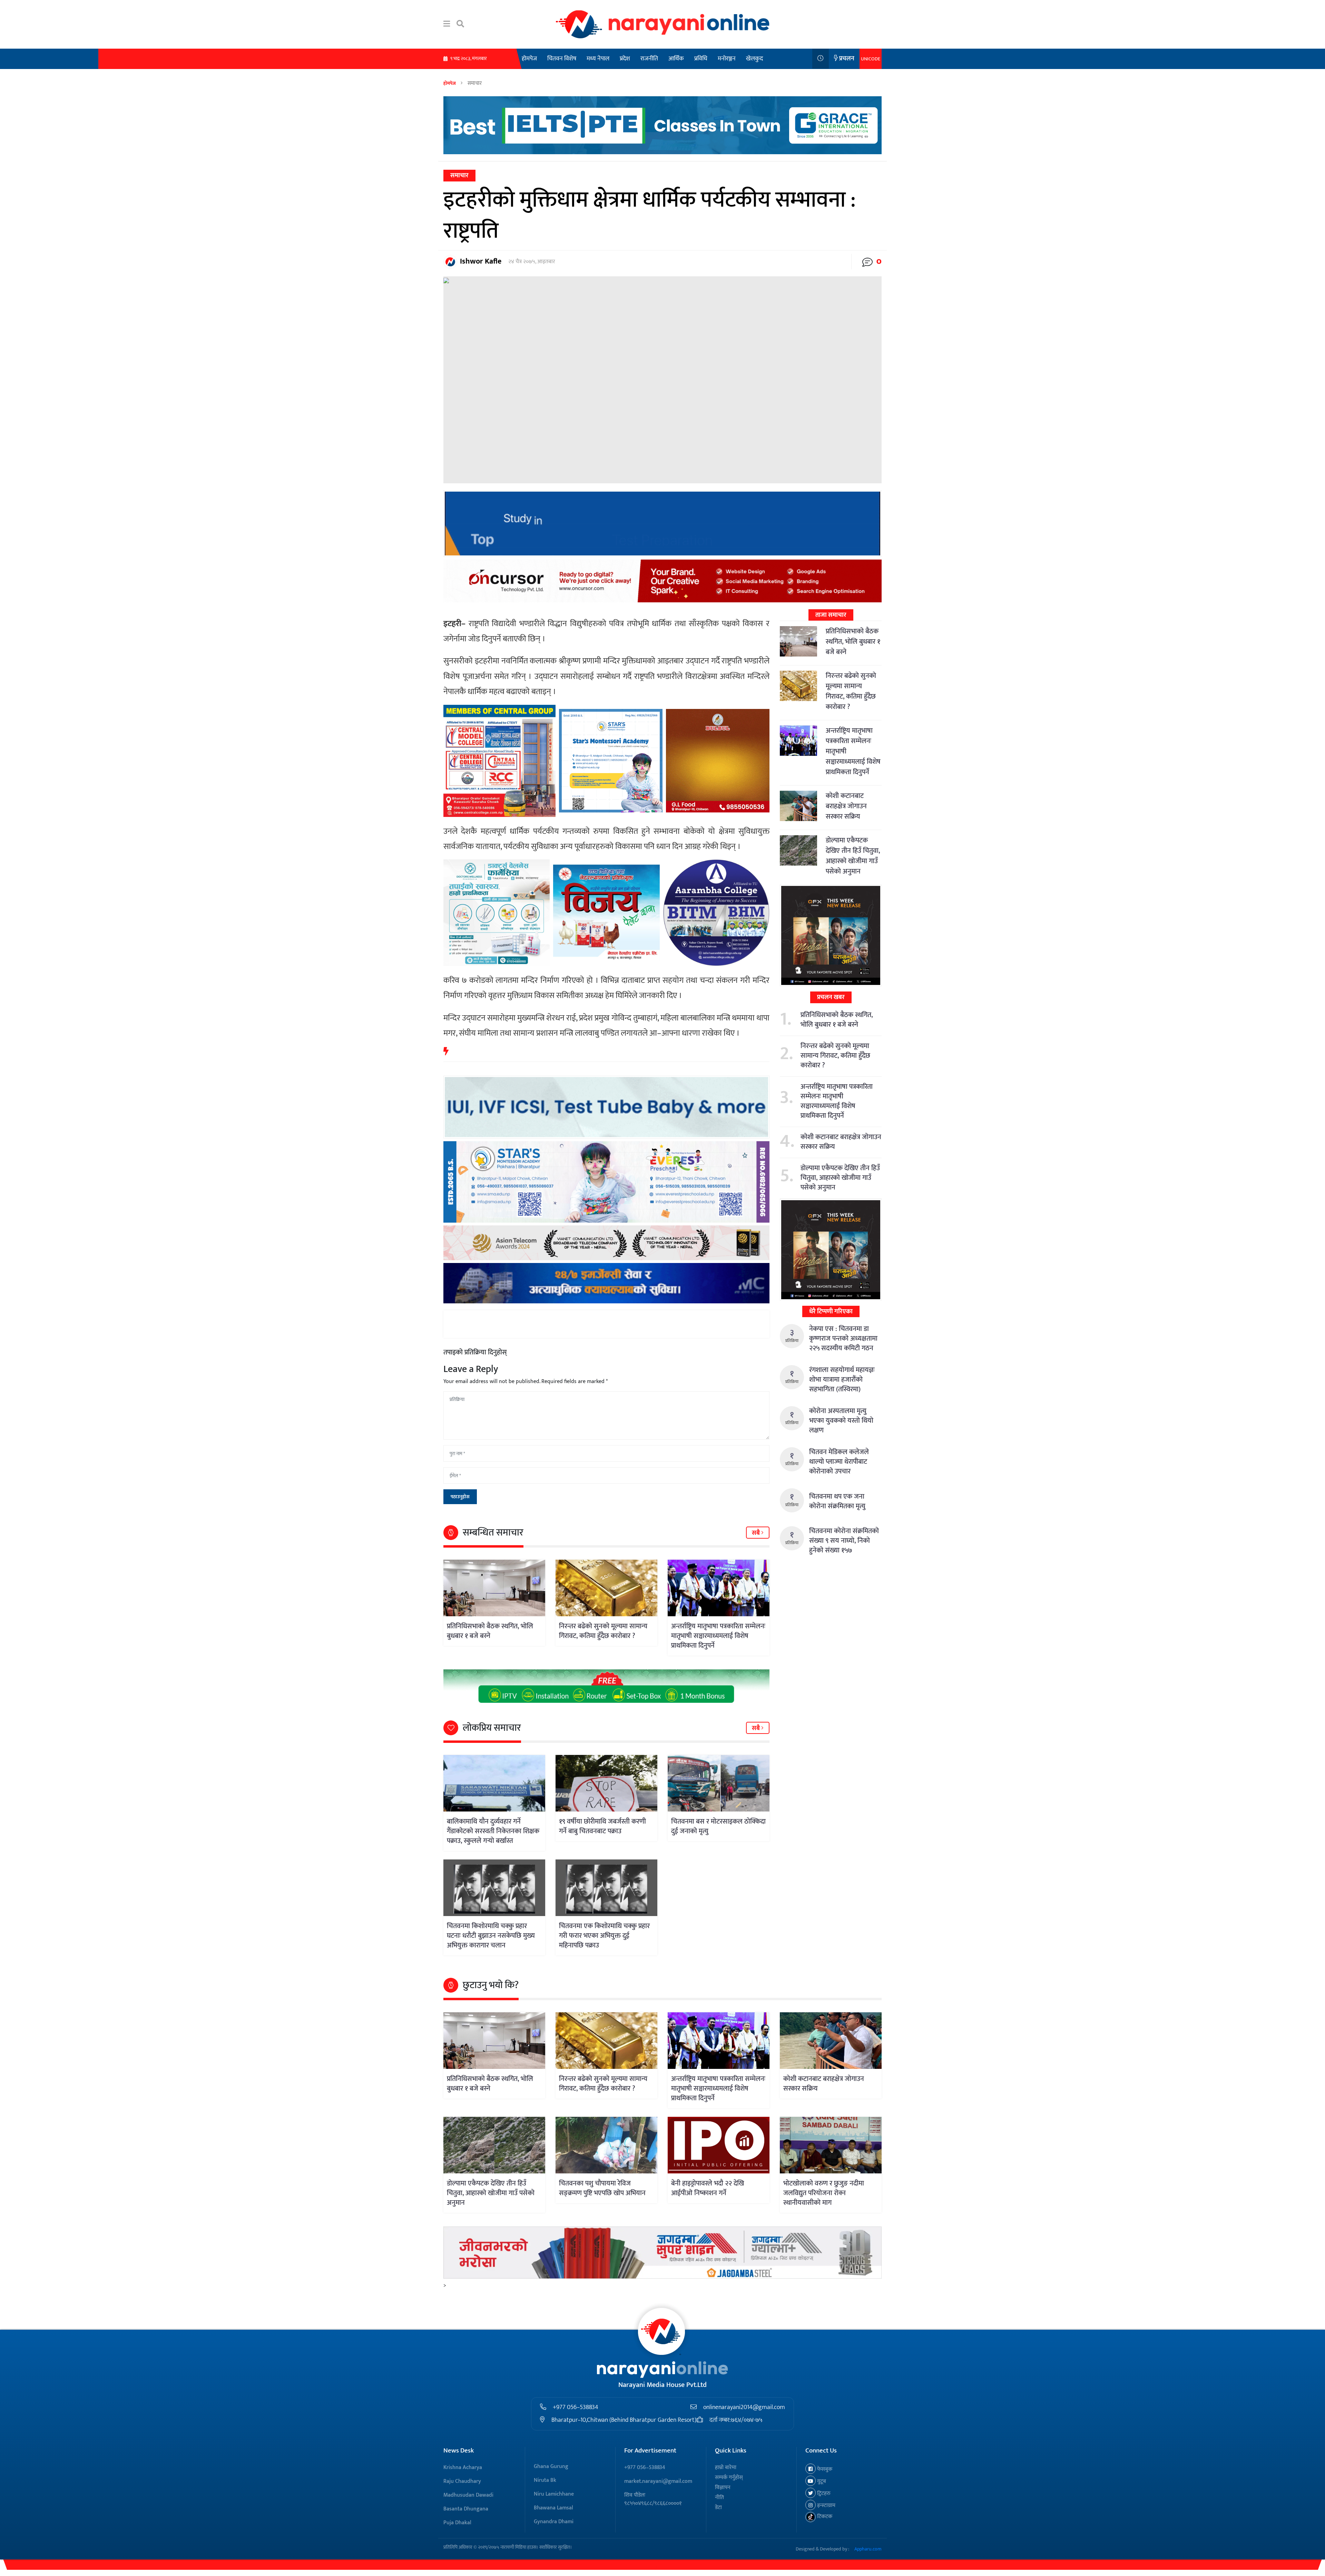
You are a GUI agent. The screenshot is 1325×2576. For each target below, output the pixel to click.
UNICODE (871, 59)
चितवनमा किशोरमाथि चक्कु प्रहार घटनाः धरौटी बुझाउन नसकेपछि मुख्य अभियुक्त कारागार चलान (491, 1936)
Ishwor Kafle (481, 261)
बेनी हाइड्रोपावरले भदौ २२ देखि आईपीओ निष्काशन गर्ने (708, 2188)
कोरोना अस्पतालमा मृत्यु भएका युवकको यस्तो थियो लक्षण (841, 1421)
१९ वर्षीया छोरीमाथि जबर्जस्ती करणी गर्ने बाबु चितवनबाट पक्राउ (602, 1826)
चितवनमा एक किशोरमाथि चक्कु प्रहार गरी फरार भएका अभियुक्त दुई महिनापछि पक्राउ (604, 1936)
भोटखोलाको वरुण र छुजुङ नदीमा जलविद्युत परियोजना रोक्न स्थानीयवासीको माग (824, 2193)
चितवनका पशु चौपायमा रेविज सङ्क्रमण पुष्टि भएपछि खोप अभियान (602, 2188)
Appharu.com (868, 2549)
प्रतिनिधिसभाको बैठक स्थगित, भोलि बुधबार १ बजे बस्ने (490, 1631)
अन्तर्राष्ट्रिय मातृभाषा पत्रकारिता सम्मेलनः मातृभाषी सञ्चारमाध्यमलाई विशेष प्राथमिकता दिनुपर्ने (718, 1636)
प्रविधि (701, 59)
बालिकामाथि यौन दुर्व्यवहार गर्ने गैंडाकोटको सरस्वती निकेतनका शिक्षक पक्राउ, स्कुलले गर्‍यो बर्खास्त (493, 1831)
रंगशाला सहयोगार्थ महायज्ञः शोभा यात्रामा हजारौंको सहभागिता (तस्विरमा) (842, 1380)
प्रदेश (625, 59)
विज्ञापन (723, 2488)
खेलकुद (754, 59)
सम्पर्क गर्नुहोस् (729, 2478)
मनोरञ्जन (727, 59)
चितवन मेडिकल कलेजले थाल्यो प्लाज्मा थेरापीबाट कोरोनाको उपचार (839, 1462)
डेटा (718, 2508)
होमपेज (529, 59)
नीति (719, 2498)
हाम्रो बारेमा (726, 2468)
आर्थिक (676, 59)
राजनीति (649, 59)
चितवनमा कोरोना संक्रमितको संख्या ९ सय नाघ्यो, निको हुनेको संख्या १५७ (844, 1541)
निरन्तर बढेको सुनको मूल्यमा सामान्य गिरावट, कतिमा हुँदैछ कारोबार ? (603, 1631)
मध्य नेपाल (598, 59)
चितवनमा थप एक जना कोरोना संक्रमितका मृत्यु (837, 1501)
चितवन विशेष (562, 59)
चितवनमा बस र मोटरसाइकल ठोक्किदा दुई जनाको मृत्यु (718, 1826)
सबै (757, 1533)
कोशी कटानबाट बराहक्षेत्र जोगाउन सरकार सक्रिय (846, 806)
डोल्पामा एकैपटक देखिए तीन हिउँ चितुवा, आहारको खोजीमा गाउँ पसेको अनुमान (853, 856)
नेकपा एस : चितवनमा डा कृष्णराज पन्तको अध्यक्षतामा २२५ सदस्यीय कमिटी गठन (843, 1339)
